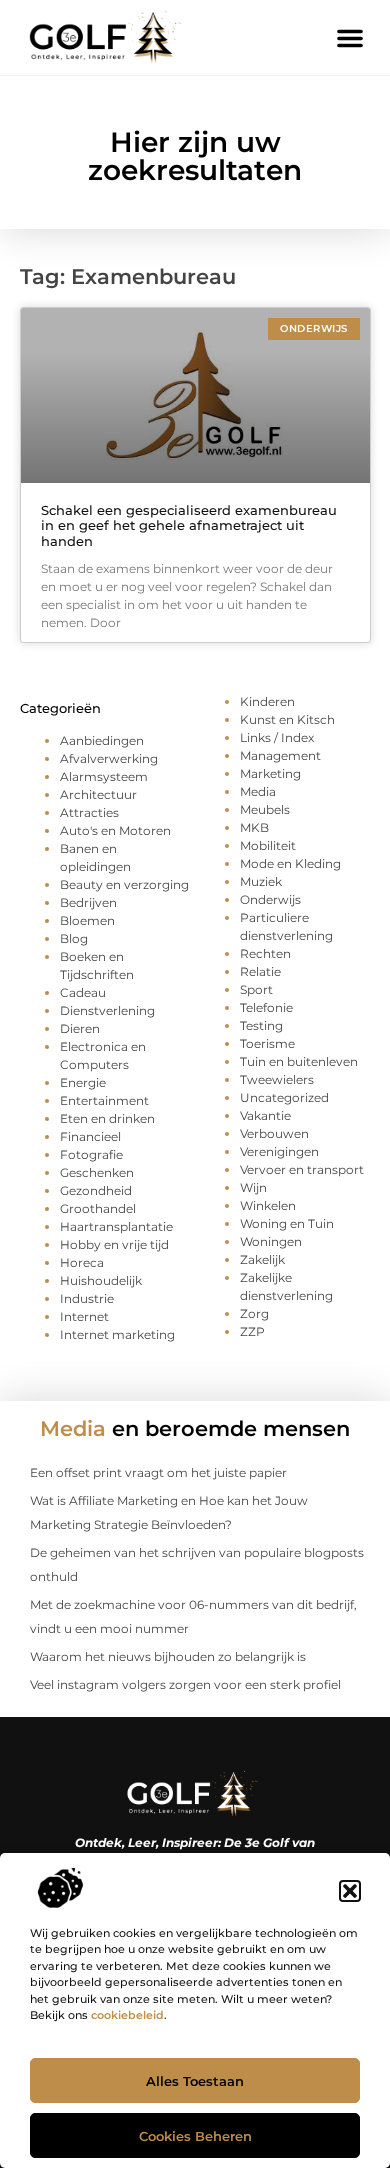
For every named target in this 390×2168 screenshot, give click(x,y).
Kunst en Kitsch (287, 719)
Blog (74, 938)
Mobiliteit (268, 845)
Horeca (82, 1262)
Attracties (89, 812)
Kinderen (267, 701)
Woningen (271, 1241)
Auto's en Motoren (115, 830)
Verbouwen (274, 1133)
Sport (256, 989)
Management (280, 755)
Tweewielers (277, 1079)
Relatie (260, 971)
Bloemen (87, 920)
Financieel (90, 1136)
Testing (261, 1025)
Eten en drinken (107, 1118)
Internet (84, 1316)
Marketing (270, 773)
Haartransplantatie (116, 1226)
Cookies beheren (195, 2136)
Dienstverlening (107, 1010)
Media (258, 791)
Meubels (265, 809)
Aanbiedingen (102, 740)
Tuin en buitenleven (299, 1061)
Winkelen (268, 1205)
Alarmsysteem (104, 776)
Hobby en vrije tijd (114, 1244)
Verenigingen (279, 1151)
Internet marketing (117, 1334)
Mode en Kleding (290, 863)
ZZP (252, 1331)
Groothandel (98, 1208)
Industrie (87, 1298)
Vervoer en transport (302, 1169)
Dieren (80, 1028)
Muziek (261, 881)
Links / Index (277, 737)
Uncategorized (284, 1097)
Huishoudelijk (101, 1280)
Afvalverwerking (109, 758)
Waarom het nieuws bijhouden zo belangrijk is (168, 1656)
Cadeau (83, 992)
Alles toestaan (195, 2081)
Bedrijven (88, 902)
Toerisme (267, 1043)
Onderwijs (270, 899)
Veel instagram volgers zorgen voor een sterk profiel (185, 1684)
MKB (254, 827)
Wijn (253, 1187)
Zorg (254, 1313)
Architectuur (98, 794)
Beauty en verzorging (124, 884)
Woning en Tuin (287, 1223)
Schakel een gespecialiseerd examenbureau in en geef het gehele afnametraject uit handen (189, 525)
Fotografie (91, 1154)
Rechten (265, 953)
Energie (83, 1082)
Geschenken (97, 1172)
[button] (350, 1891)
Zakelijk (262, 1259)
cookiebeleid (127, 2015)
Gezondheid (96, 1190)
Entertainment (104, 1100)
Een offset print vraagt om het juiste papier (158, 1472)
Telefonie (266, 1007)
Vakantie (265, 1115)
